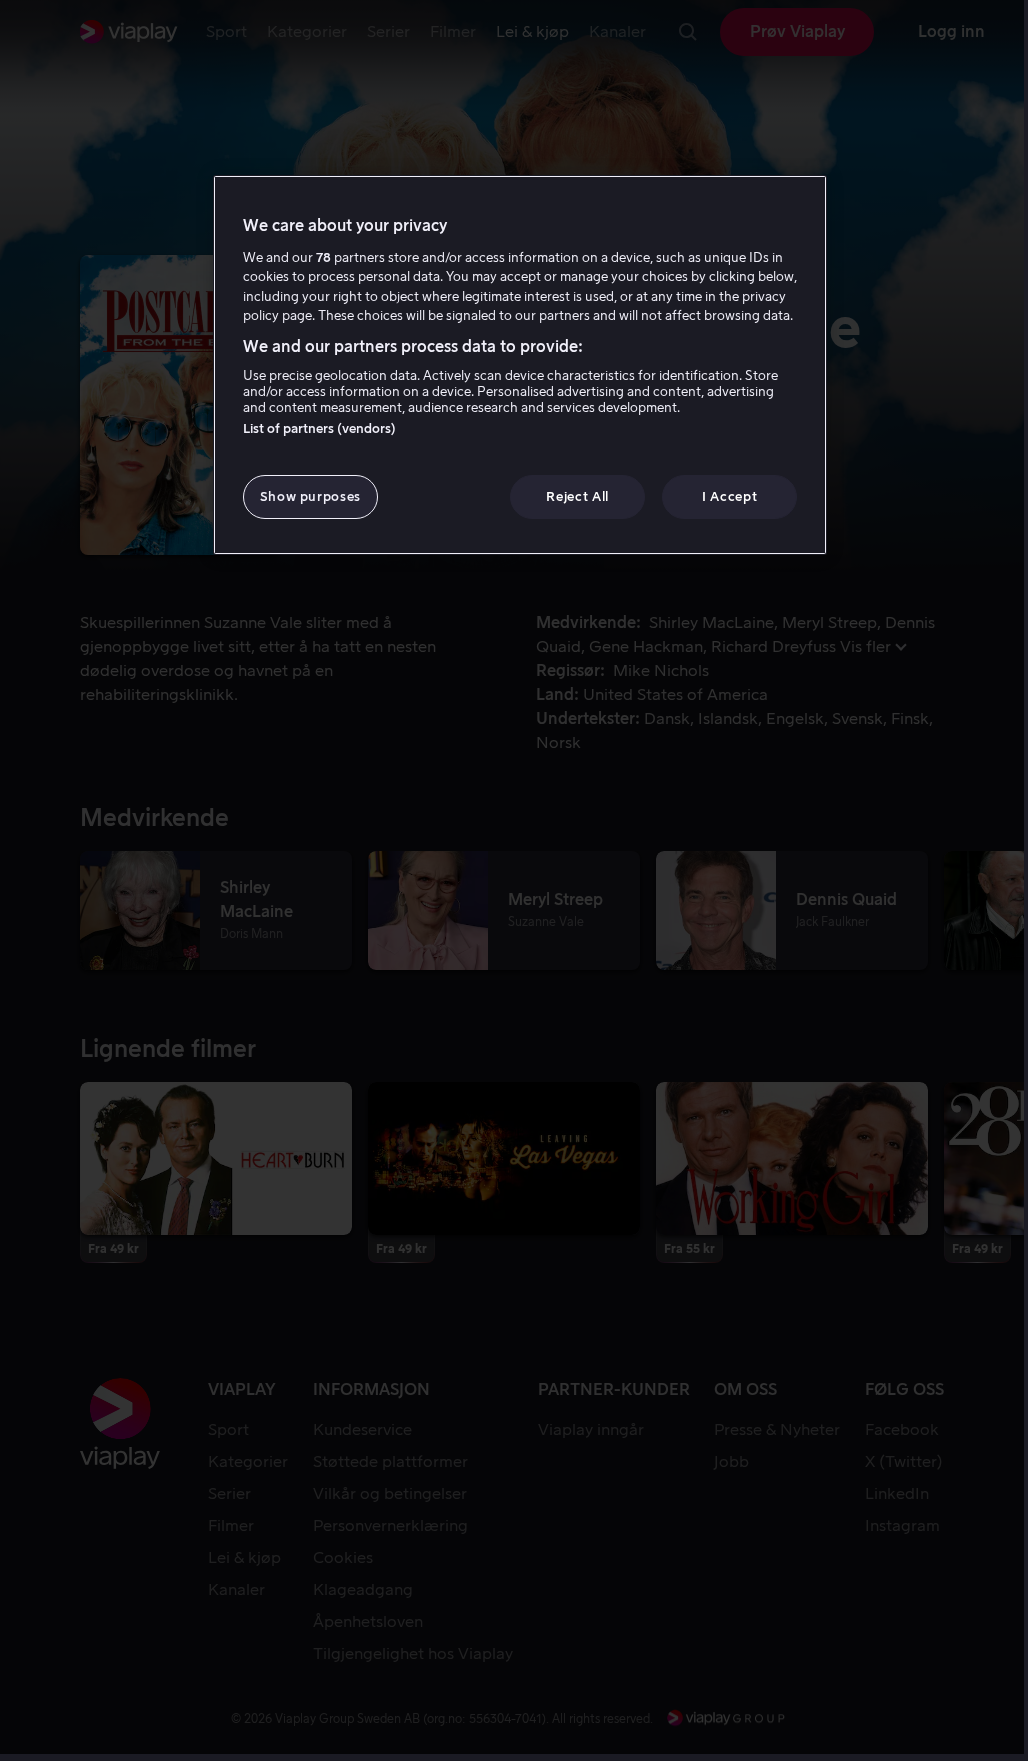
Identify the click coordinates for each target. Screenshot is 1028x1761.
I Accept (729, 496)
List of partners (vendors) (319, 428)
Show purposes (310, 496)
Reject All (577, 496)
